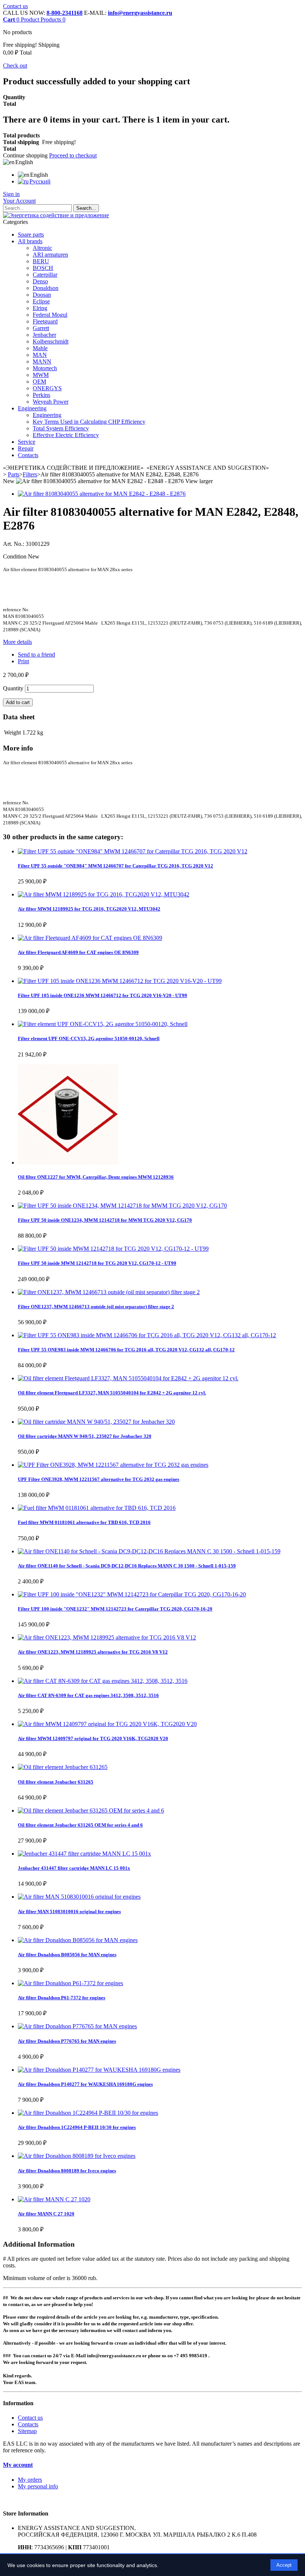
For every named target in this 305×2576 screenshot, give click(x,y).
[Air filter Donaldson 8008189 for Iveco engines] (77, 2156)
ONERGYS (47, 388)
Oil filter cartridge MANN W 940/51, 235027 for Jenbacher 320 (85, 1436)
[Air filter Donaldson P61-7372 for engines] (70, 1983)
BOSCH (43, 268)
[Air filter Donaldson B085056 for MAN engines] (78, 1940)
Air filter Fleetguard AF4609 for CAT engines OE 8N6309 (78, 952)
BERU (41, 261)
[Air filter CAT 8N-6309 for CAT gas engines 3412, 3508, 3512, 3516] (103, 1681)
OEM (39, 382)
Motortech (45, 368)
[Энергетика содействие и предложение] (56, 215)
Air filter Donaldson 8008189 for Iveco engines (67, 2171)
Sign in (11, 194)
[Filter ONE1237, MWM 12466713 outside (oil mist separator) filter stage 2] (109, 1292)
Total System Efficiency (61, 428)
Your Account (19, 201)
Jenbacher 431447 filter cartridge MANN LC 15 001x (74, 1868)
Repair (26, 448)
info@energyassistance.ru (140, 13)
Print (23, 661)
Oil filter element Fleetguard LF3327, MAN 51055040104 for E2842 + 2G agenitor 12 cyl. (112, 1393)
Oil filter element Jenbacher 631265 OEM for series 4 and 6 (80, 1825)
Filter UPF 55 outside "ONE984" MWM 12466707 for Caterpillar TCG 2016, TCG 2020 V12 (115, 866)
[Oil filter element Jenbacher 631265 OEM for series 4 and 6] (91, 1810)
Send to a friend (36, 654)
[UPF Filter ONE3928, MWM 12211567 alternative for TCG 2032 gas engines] (113, 1465)
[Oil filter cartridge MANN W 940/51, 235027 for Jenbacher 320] (96, 1422)
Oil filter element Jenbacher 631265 (56, 1782)
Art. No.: (14, 544)
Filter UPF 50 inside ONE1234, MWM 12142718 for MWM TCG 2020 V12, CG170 (105, 1220)
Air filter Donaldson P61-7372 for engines (62, 1998)
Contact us (15, 6)
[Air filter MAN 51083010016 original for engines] (79, 1897)
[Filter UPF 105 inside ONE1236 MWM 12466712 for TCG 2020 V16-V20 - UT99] (120, 981)
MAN (40, 355)
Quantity (13, 688)
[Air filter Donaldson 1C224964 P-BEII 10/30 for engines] (88, 2113)
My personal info (38, 2486)
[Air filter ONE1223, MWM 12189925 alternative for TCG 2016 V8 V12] (107, 1637)
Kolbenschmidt (51, 341)
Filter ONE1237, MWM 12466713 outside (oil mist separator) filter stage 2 (96, 1307)
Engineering (32, 408)
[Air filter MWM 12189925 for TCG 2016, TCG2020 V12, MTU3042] (104, 894)
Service (27, 442)
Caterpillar (45, 275)
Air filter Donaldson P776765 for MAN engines (67, 2041)
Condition (15, 556)
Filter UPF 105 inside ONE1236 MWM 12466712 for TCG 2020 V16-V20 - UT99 (102, 995)
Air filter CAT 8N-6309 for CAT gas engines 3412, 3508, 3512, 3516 (88, 1695)
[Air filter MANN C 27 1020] (54, 2199)
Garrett (41, 328)
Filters (30, 474)
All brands (30, 241)
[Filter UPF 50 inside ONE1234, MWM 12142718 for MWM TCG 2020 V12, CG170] (122, 1206)
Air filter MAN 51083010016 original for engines (69, 1911)
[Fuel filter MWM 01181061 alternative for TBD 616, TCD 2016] (97, 1508)
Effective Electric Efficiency (66, 435)
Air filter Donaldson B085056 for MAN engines (67, 1955)
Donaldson (46, 288)
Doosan (42, 295)
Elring (40, 308)
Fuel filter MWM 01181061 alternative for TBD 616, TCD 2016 (84, 1522)
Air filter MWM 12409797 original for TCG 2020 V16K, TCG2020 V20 (93, 1738)
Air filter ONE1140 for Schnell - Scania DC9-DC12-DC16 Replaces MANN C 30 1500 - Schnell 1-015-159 (127, 1566)
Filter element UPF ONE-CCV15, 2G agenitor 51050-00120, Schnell (89, 1038)
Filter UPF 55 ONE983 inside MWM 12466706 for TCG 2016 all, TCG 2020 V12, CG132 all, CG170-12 (126, 1350)
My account (18, 2465)
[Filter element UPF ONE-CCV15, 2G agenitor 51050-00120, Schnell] (103, 1024)
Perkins (41, 395)
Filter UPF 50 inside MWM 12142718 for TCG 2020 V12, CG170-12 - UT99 (97, 1263)
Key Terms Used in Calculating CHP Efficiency (89, 422)
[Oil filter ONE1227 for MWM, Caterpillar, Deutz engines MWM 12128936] (68, 1162)
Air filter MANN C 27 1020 (46, 2214)
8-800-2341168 (65, 13)
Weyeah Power (51, 402)
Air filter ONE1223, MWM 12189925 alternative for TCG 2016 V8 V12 (93, 1652)
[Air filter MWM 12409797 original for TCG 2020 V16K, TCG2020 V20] (107, 1724)
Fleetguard (45, 321)
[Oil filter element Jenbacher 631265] (63, 1767)
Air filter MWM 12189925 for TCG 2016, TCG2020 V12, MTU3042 (89, 909)
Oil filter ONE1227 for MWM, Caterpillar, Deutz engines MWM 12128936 (96, 1177)
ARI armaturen (50, 255)
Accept (284, 2565)
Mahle (40, 348)
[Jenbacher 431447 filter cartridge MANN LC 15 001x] (84, 1854)
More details (17, 642)
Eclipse (41, 301)
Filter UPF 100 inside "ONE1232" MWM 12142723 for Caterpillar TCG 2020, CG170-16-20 (115, 1609)
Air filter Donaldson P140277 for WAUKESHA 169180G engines (85, 2084)
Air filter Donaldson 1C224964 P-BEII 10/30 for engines (77, 2127)
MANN (42, 362)
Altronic (42, 248)
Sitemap (27, 2431)
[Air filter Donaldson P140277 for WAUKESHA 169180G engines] (99, 2070)
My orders (30, 2480)
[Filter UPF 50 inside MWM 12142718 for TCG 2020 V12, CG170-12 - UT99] (113, 1249)
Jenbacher (44, 335)
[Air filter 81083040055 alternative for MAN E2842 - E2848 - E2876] (102, 494)
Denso (40, 281)
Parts (14, 474)
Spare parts (31, 235)
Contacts (28, 455)
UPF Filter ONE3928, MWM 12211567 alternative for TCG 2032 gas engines (99, 1479)
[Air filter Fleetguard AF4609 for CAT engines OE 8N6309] (90, 938)
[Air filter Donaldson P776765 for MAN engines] (77, 2026)
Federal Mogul (50, 315)
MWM (41, 375)
